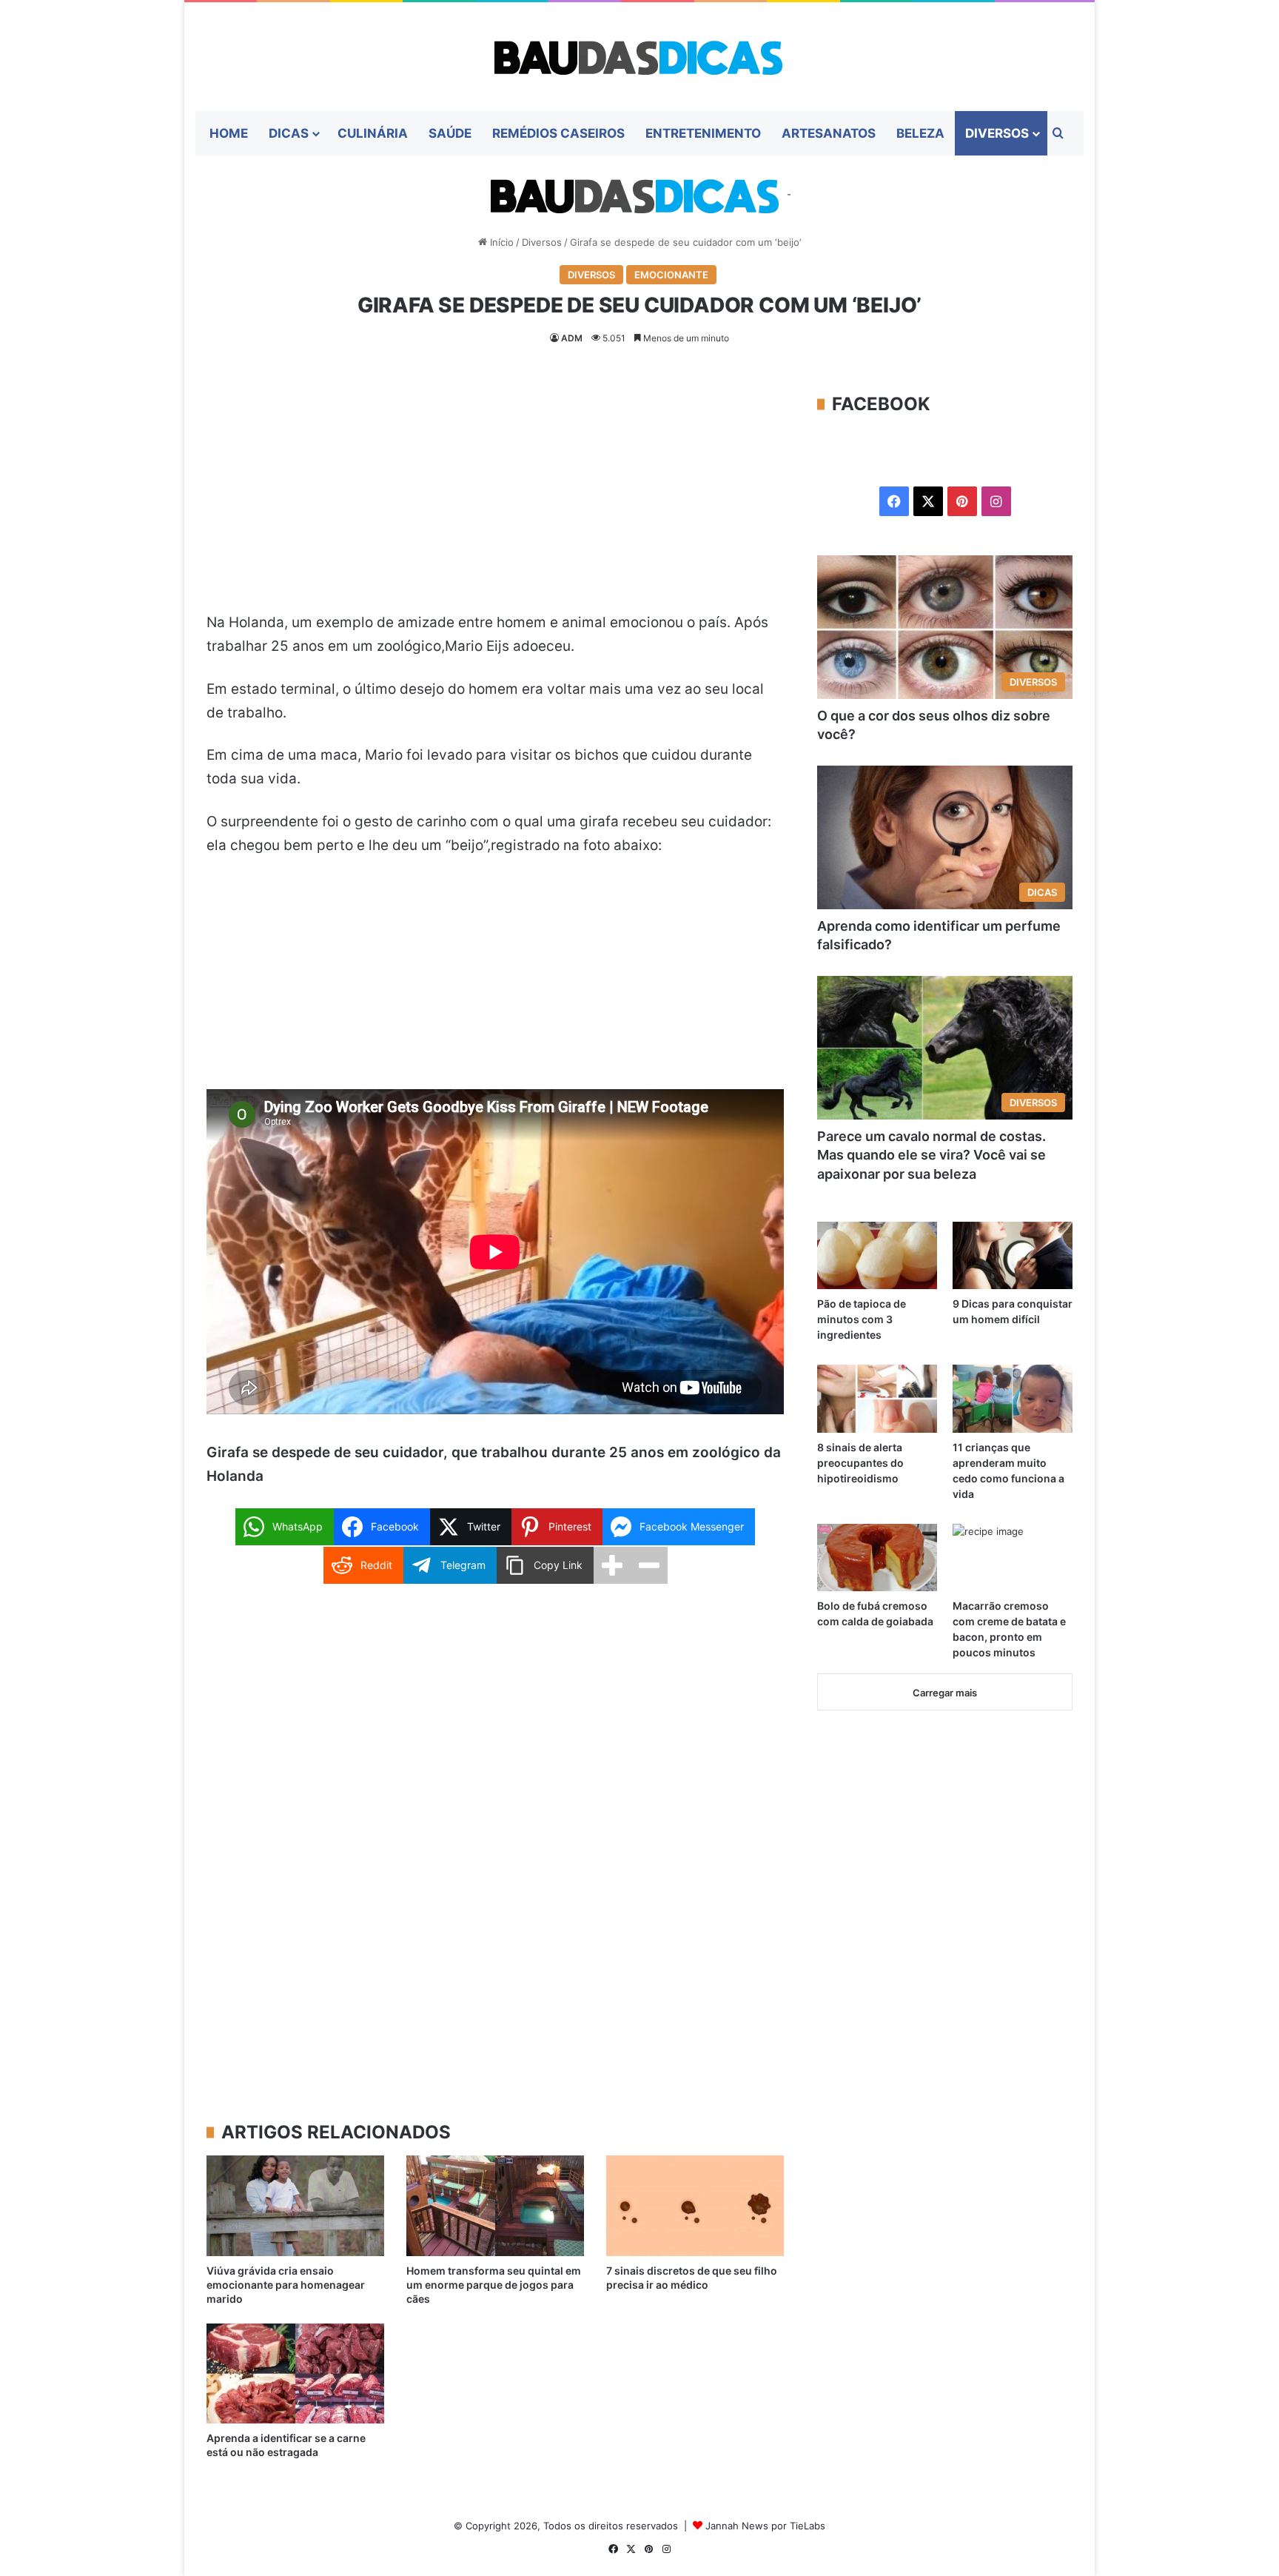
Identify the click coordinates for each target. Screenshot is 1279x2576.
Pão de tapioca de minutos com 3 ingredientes (862, 1319)
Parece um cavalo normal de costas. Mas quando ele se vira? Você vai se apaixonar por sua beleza (931, 1155)
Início (500, 242)
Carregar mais (945, 1693)
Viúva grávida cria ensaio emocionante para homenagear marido (286, 2285)
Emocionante (671, 275)
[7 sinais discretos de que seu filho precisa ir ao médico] (695, 2205)
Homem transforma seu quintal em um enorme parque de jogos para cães (494, 2285)
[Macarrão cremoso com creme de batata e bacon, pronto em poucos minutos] (1013, 1558)
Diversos (997, 133)
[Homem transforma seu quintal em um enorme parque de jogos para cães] (495, 2205)
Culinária (373, 133)
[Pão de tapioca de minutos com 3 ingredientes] (877, 1255)
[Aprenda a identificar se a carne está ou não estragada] (295, 2373)
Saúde (450, 133)
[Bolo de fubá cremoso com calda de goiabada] (877, 1558)
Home (229, 133)
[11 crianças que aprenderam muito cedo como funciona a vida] (1013, 1398)
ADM (572, 338)
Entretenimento (703, 133)
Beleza (920, 133)
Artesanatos (829, 133)
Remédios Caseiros (558, 133)
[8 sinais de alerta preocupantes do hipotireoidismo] (877, 1398)
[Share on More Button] (612, 1565)
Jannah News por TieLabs (765, 2526)
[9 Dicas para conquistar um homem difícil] (1013, 1255)
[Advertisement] (495, 501)
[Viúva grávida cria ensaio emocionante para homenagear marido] (295, 2205)
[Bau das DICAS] (639, 57)
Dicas (289, 133)
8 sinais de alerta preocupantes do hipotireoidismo (860, 1463)
